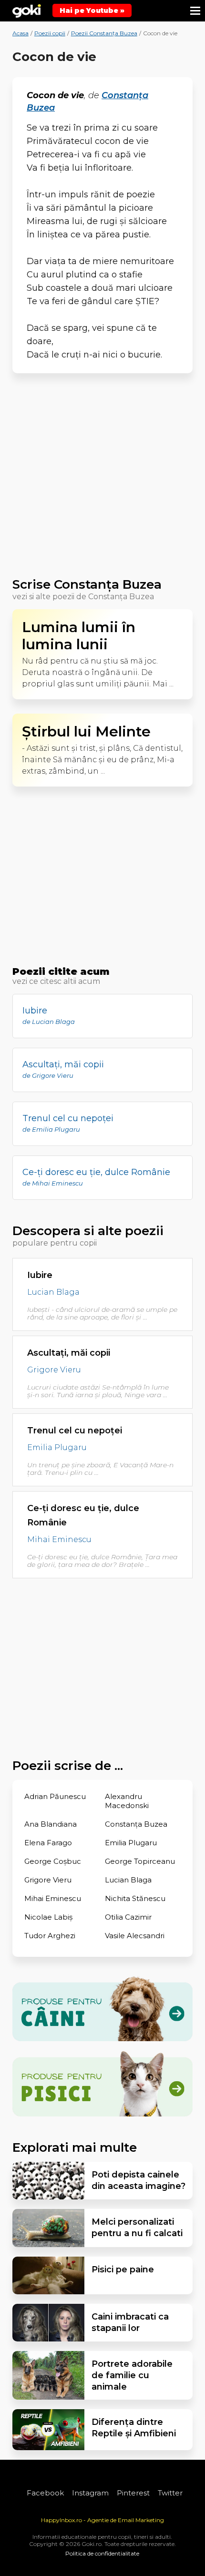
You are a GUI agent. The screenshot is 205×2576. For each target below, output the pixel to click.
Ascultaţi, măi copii (69, 1353)
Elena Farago (48, 1843)
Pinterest (133, 2493)
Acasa (20, 33)
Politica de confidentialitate (102, 2553)
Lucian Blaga (53, 1293)
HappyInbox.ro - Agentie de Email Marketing (102, 2520)
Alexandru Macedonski (127, 1801)
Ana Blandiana (51, 1824)
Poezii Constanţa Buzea (104, 33)
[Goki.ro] (27, 11)
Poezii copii (50, 33)
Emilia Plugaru (57, 1448)
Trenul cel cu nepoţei (75, 1431)
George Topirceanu (140, 1861)
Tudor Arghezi (50, 1936)
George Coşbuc (53, 1861)
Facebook (45, 2493)
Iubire (40, 1275)
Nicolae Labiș (48, 1917)
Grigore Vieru (54, 1370)
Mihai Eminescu (59, 1540)
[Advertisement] (102, 480)
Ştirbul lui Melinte (86, 732)
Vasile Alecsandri (135, 1936)
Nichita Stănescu (135, 1898)
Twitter (170, 2493)
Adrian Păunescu (55, 1796)
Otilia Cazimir (128, 1917)
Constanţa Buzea (136, 1824)
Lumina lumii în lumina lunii (79, 636)
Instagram (90, 2493)
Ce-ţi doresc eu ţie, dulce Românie (83, 1515)
